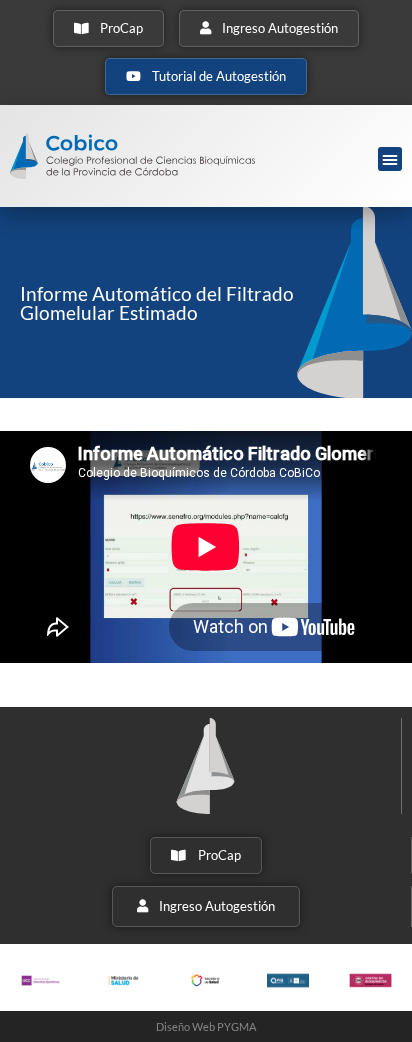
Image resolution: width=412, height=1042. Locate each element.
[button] (390, 159)
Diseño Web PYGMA (206, 1026)
